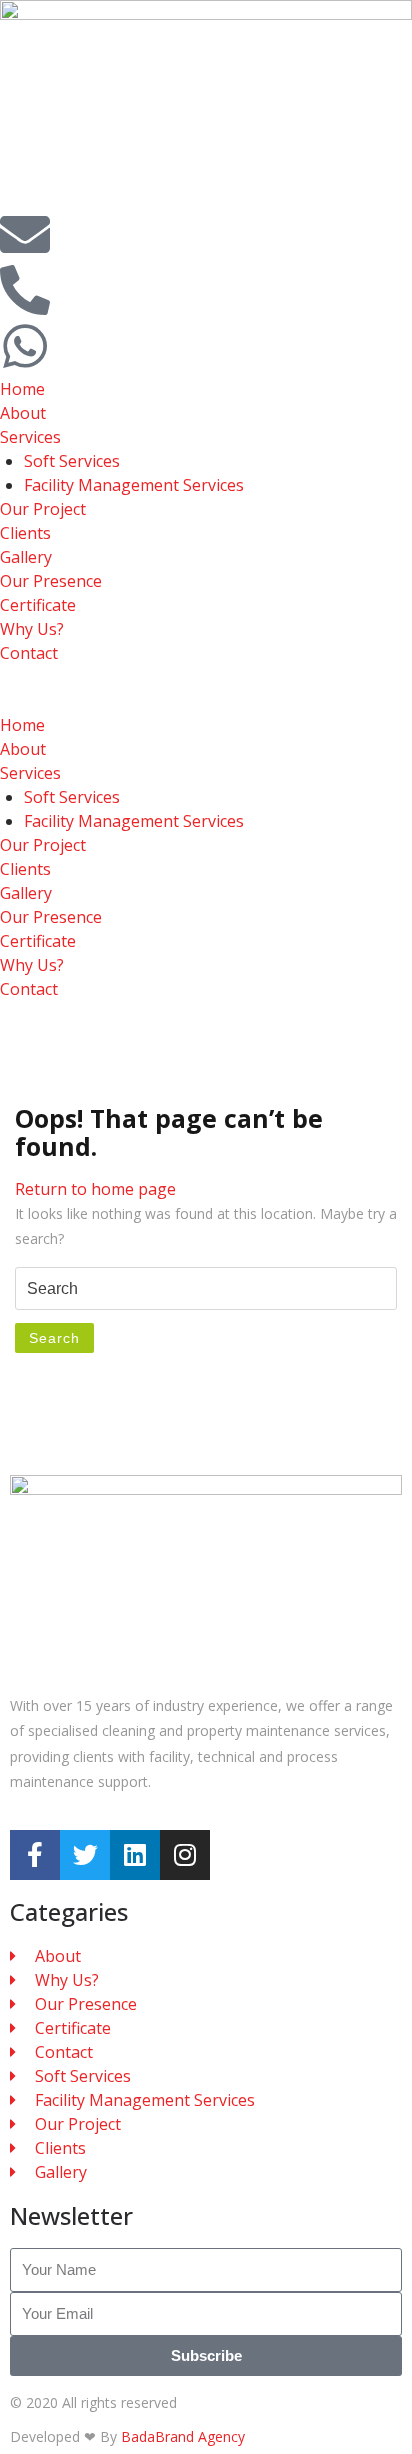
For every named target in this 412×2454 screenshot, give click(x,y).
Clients (25, 533)
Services (30, 437)
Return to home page (95, 1189)
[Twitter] (85, 1855)
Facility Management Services (134, 485)
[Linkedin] (135, 1855)
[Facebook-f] (35, 1855)
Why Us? (32, 629)
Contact (29, 653)
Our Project (43, 509)
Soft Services (72, 461)
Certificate (38, 605)
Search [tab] (54, 1338)
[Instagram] (185, 1855)
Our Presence (51, 581)
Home (22, 389)
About (23, 413)
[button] (206, 701)
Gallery (26, 557)
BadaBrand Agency (183, 2436)
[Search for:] (206, 1288)
